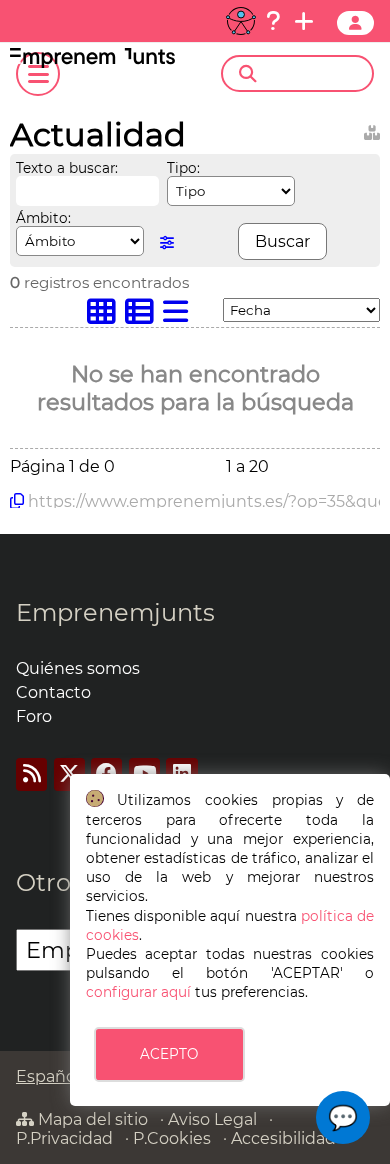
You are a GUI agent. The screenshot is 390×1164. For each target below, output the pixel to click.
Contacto (53, 692)
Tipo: (183, 168)
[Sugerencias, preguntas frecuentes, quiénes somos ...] (273, 21)
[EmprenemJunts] (92, 62)
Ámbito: (43, 218)
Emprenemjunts (115, 612)
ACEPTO (169, 1054)
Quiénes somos (78, 668)
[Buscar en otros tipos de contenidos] (372, 129)
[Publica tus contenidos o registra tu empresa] (304, 21)
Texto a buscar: (67, 168)
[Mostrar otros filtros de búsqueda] (167, 242)
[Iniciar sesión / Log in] (355, 23)
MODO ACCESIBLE (241, 21)
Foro (34, 716)
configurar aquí (138, 992)
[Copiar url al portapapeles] (17, 501)
